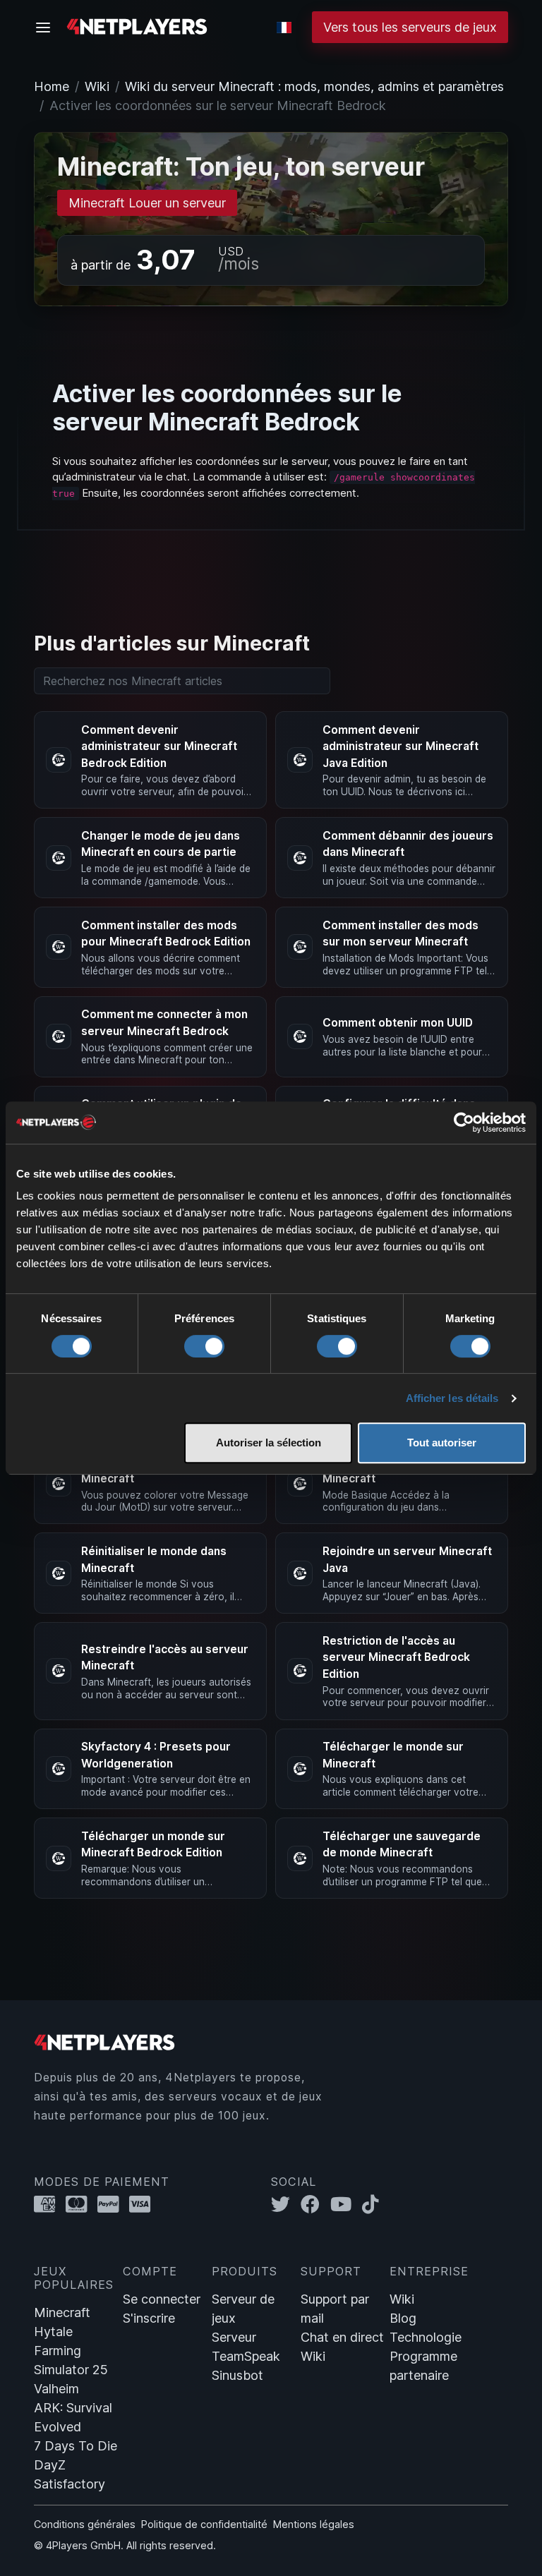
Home (52, 86)
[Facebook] (315, 2205)
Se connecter (162, 2299)
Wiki (97, 86)
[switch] (204, 1346)
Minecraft (62, 2312)
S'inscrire (149, 2318)
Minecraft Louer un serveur (147, 203)
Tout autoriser (442, 1443)
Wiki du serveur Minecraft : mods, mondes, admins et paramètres (314, 86)
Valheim (56, 2389)
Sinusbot (237, 2375)
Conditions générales (85, 2524)
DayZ (50, 2465)
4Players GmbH (83, 2545)
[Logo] (137, 26)
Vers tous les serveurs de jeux (410, 27)
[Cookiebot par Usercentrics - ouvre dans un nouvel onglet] (464, 1123)
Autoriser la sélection (269, 1443)
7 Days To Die (76, 2446)
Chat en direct (342, 2337)
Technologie (426, 2337)
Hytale (53, 2332)
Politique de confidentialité (204, 2524)
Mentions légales (314, 2524)
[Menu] (47, 28)
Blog (403, 2318)
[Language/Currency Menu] (284, 28)
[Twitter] (286, 2205)
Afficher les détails (452, 1398)
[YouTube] (346, 2205)
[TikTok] (374, 2205)
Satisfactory (70, 2484)
